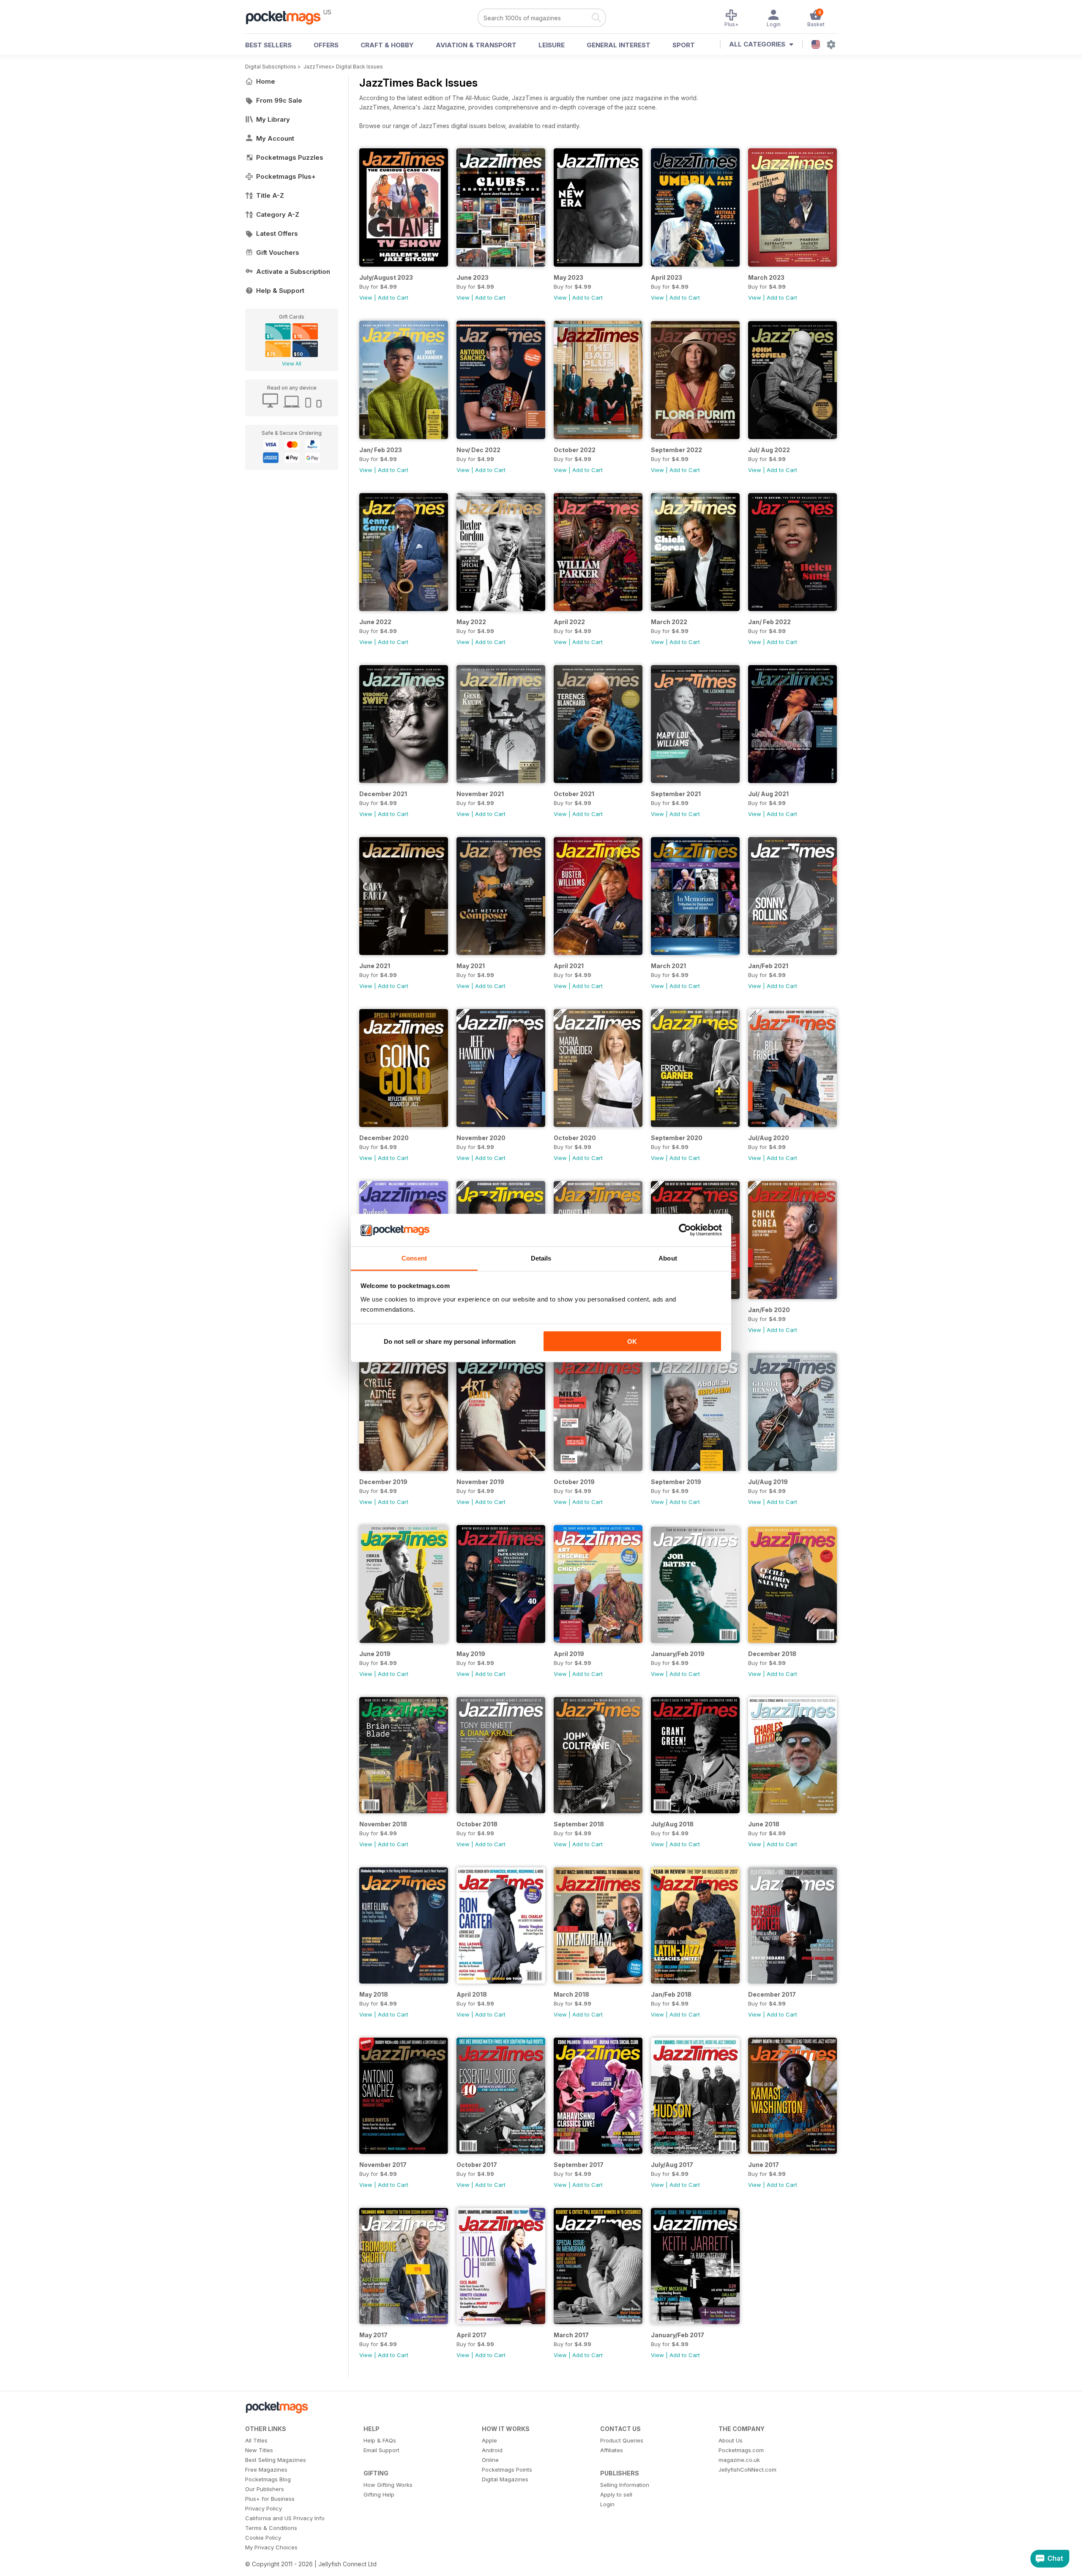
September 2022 (676, 450)
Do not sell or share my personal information (450, 1341)
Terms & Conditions (271, 2528)
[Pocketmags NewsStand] (287, 17)
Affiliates (612, 2450)
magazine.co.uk (739, 2460)
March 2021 (668, 966)
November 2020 (481, 1138)
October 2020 (575, 1138)
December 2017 (772, 1994)
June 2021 (375, 966)
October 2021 (574, 794)
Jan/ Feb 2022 (769, 622)
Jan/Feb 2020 (769, 1310)
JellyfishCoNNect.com (747, 2470)
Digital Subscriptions (271, 67)
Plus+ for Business (270, 2499)
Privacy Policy (264, 2508)
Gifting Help (379, 2494)
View (366, 297)
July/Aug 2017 (672, 2165)
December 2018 (772, 1654)
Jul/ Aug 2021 (768, 794)
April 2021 (569, 966)
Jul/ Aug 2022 (769, 450)
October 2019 (574, 1482)
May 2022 (471, 622)
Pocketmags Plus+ (286, 176)
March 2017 (571, 2335)
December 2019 (383, 1482)
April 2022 (569, 622)
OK (632, 1341)
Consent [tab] (414, 1258)
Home (266, 81)
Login (607, 2504)
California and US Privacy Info (285, 2518)
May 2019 (471, 1654)
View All (292, 364)
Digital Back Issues (359, 67)
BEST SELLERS (268, 45)
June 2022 (375, 622)
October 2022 (575, 450)
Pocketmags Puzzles (290, 157)
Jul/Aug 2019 (768, 1482)
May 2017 (373, 2335)
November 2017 (383, 2165)
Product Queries (622, 2440)
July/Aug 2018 (672, 1824)
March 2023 (766, 277)
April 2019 (569, 1654)
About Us (731, 2440)
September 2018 (579, 1824)
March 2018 (571, 1994)
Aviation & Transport (476, 45)
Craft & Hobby (387, 45)
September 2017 (579, 2165)
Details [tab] (541, 1258)
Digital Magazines (505, 2479)
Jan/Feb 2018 (671, 1994)
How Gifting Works (388, 2485)
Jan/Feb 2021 (768, 966)
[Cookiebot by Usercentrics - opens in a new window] (685, 1230)
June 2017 (764, 2165)
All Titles (256, 2440)
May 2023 (568, 277)
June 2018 (764, 1824)
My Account (275, 138)
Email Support (381, 2450)
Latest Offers (277, 233)
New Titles (259, 2450)
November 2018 (383, 1824)
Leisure (552, 45)
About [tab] (668, 1258)
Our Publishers (265, 2489)
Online (490, 2460)
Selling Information (625, 2485)
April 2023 (667, 277)
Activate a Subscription (293, 272)
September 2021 (676, 794)
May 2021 (471, 966)
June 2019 (375, 1654)
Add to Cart (393, 297)
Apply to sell (616, 2494)
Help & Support (280, 291)
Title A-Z (270, 195)
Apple (489, 2440)
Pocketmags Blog (268, 2479)
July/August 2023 (386, 277)
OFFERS (326, 45)
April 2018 (472, 1994)
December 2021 (383, 794)
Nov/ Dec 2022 (478, 450)
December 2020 (384, 1138)
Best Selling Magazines (276, 2460)
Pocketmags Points (507, 2470)
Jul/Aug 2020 (769, 1138)
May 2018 (374, 1994)
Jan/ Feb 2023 (381, 450)
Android (492, 2450)
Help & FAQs (380, 2440)
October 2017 (477, 2165)
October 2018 (477, 1824)
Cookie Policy (263, 2538)
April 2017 (471, 2335)
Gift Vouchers (278, 252)
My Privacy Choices (271, 2547)
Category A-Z (278, 214)
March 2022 (669, 622)
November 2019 (480, 1482)
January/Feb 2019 (678, 1654)
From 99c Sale (279, 100)
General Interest (619, 45)
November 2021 (480, 794)
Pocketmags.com (741, 2450)
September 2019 (676, 1482)
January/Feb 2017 (678, 2335)
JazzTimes (317, 67)
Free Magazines (266, 2470)
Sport (684, 45)
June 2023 (473, 277)
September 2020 (677, 1138)
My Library (273, 119)
